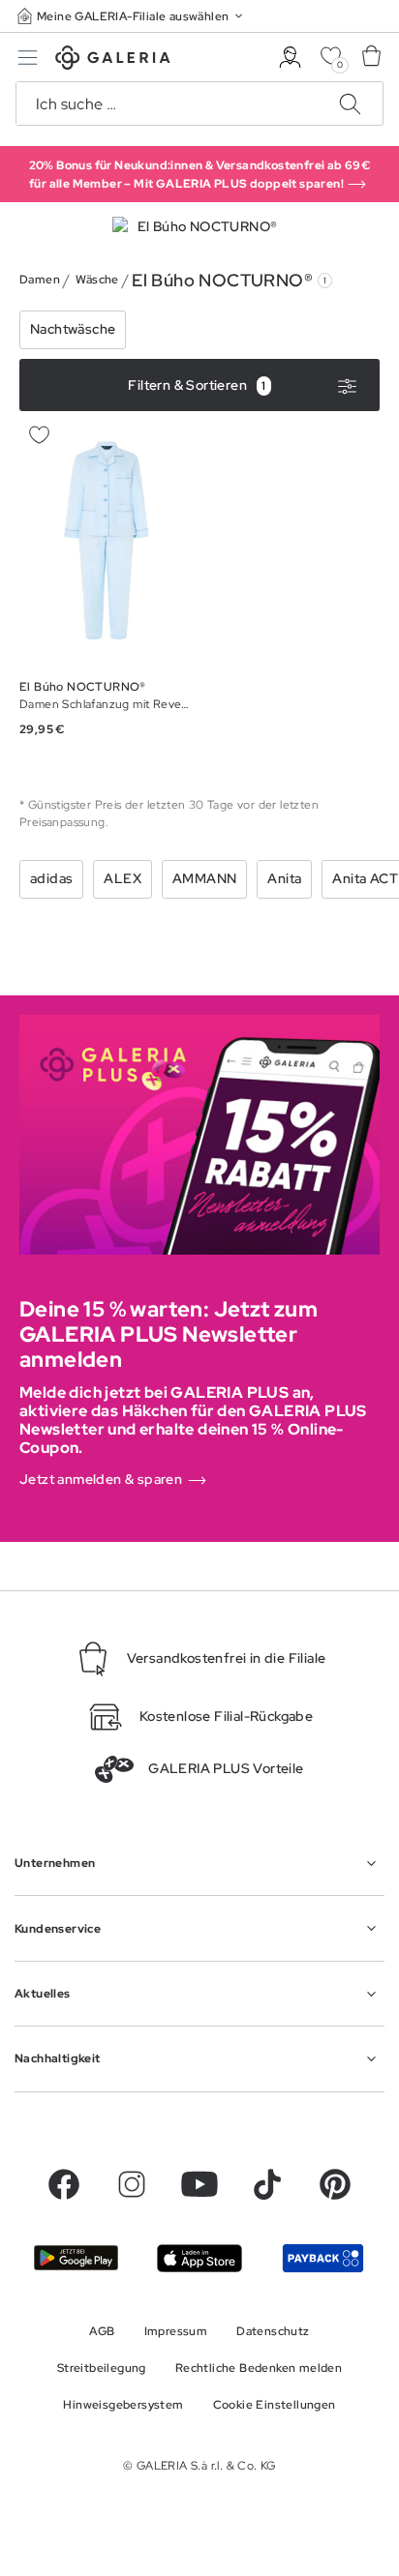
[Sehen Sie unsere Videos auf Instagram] (132, 2184)
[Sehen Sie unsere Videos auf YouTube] (199, 2184)
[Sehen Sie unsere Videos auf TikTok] (267, 2184)
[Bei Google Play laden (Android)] (76, 2258)
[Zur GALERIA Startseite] (113, 60)
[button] (132, 16)
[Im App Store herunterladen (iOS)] (199, 2258)
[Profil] (290, 58)
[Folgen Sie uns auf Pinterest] (335, 2184)
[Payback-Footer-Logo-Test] (323, 2258)
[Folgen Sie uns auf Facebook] (64, 2184)
